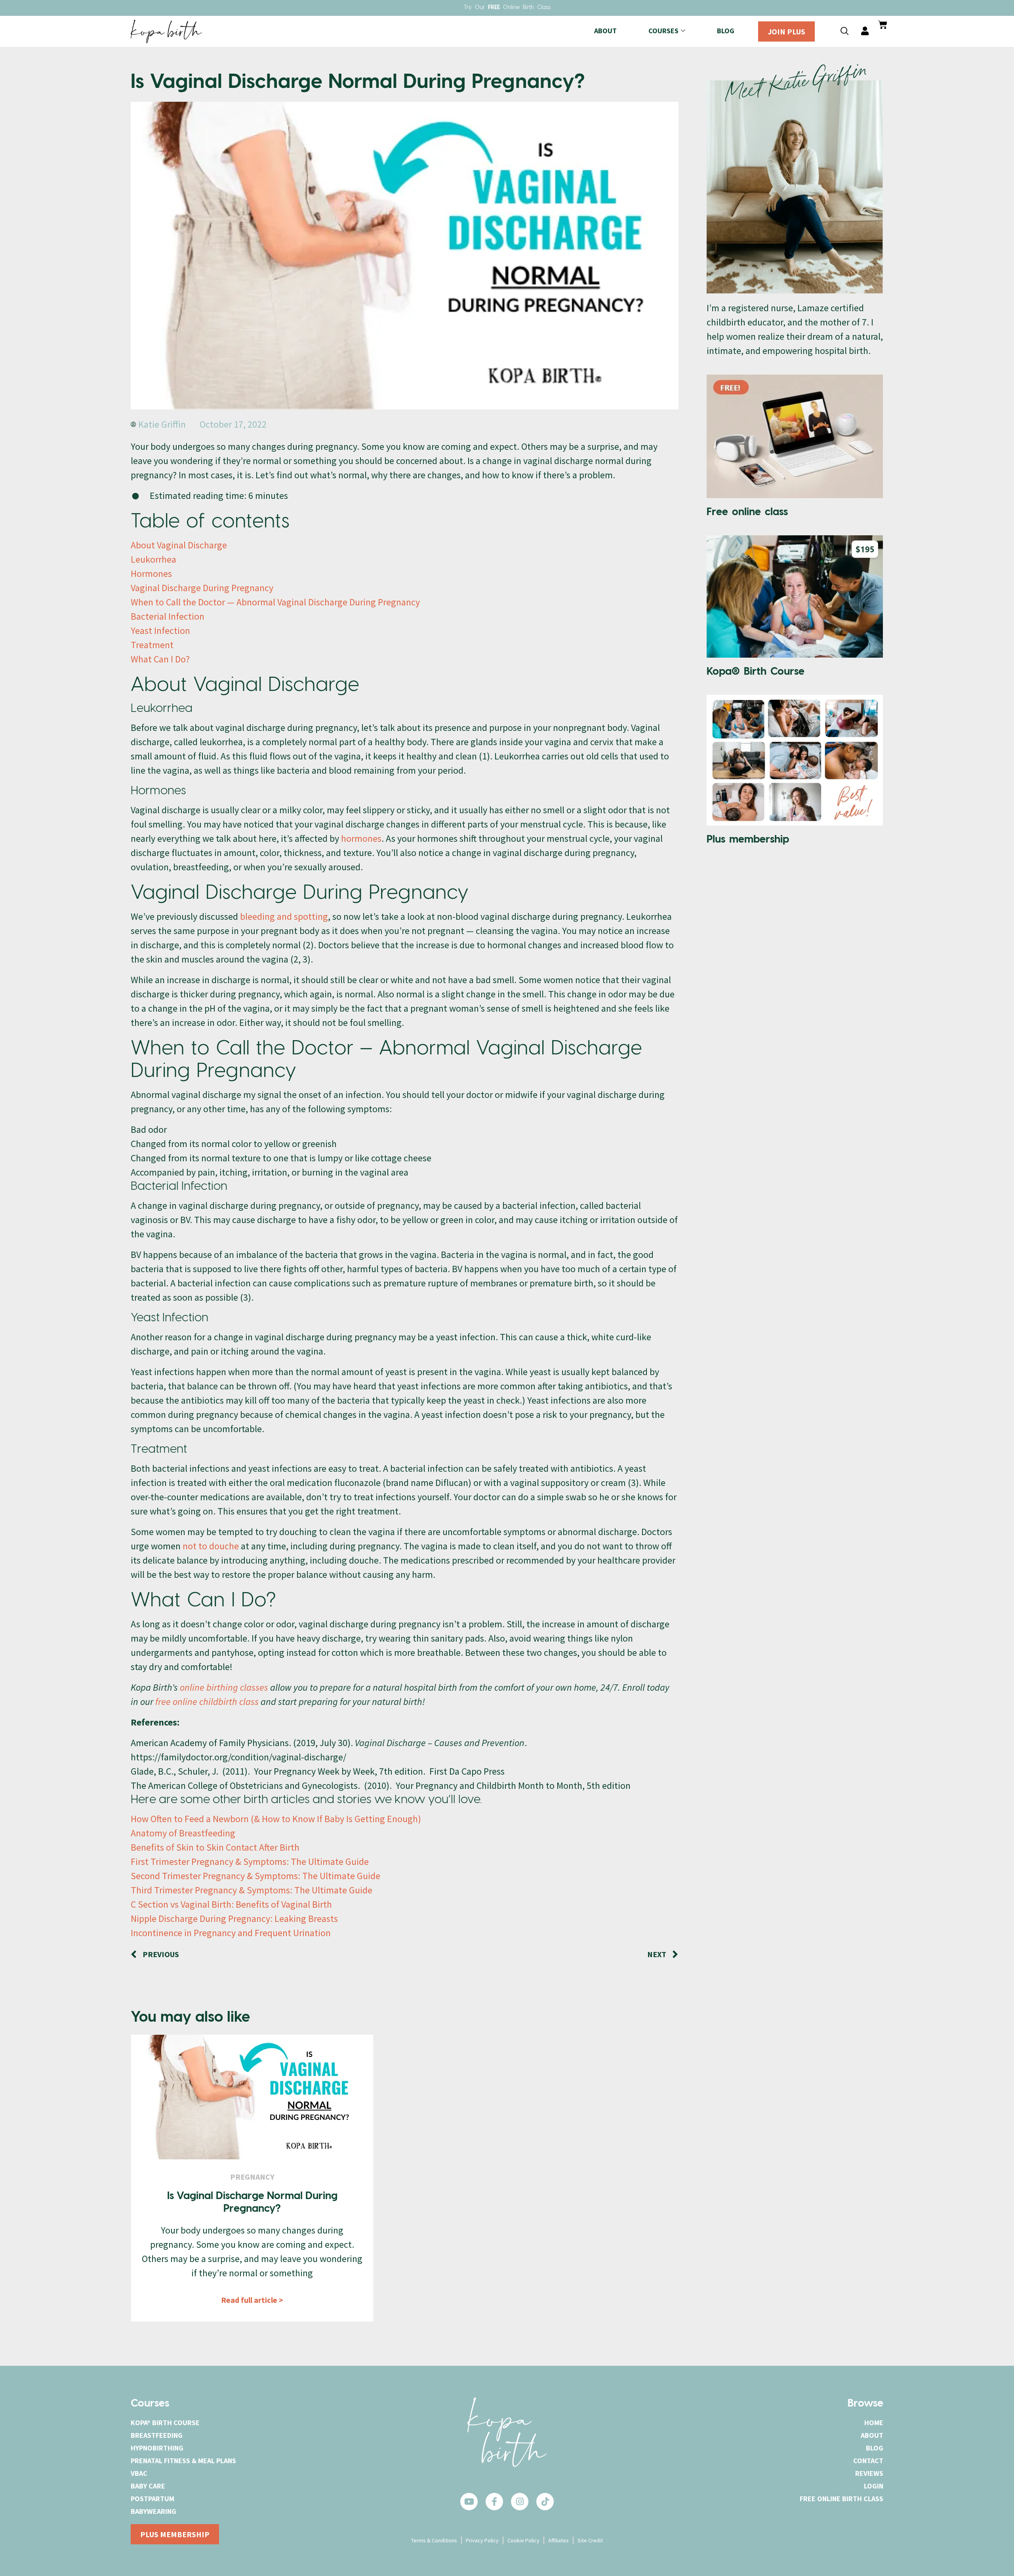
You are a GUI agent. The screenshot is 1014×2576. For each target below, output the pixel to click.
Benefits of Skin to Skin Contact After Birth (215, 1847)
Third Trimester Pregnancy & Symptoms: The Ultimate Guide (252, 1890)
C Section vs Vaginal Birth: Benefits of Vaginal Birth (231, 1904)
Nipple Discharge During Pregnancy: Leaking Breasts (234, 1919)
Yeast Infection (160, 631)
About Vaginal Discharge (179, 545)
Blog (726, 31)
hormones (361, 838)
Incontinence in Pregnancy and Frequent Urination (231, 1933)
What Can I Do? (160, 659)
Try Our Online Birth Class (507, 8)
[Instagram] (520, 2502)
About (605, 31)
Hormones (151, 574)
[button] (844, 31)
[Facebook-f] (494, 2502)
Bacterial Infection (168, 616)
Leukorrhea (153, 559)
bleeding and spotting (284, 916)
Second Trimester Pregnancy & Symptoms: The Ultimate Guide (255, 1876)
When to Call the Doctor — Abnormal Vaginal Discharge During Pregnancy (275, 602)
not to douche (211, 1546)
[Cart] (883, 25)
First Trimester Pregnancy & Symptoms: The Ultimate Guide (250, 1862)
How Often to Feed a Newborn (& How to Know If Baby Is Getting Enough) (276, 1819)
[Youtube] (469, 2502)
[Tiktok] (545, 2502)
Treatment (152, 645)
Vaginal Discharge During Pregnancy (202, 588)
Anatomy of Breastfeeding (183, 1833)
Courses (663, 31)
